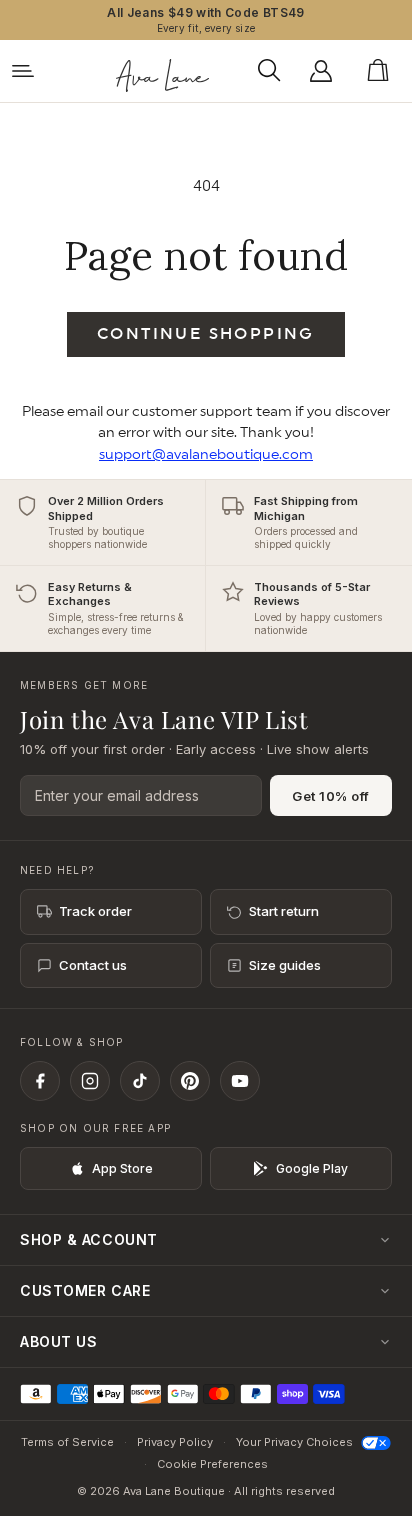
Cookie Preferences (212, 1464)
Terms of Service (67, 1442)
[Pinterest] (190, 1081)
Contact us (93, 965)
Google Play (312, 1168)
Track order (95, 911)
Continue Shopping (206, 334)
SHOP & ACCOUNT (89, 1239)
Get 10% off (331, 796)
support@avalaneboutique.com (206, 454)
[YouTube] (240, 1081)
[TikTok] (140, 1081)
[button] (274, 71)
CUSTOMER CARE (85, 1290)
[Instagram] (90, 1081)
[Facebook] (40, 1081)
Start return (284, 911)
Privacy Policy (175, 1442)
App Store (122, 1168)
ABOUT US (58, 1341)
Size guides (285, 965)
